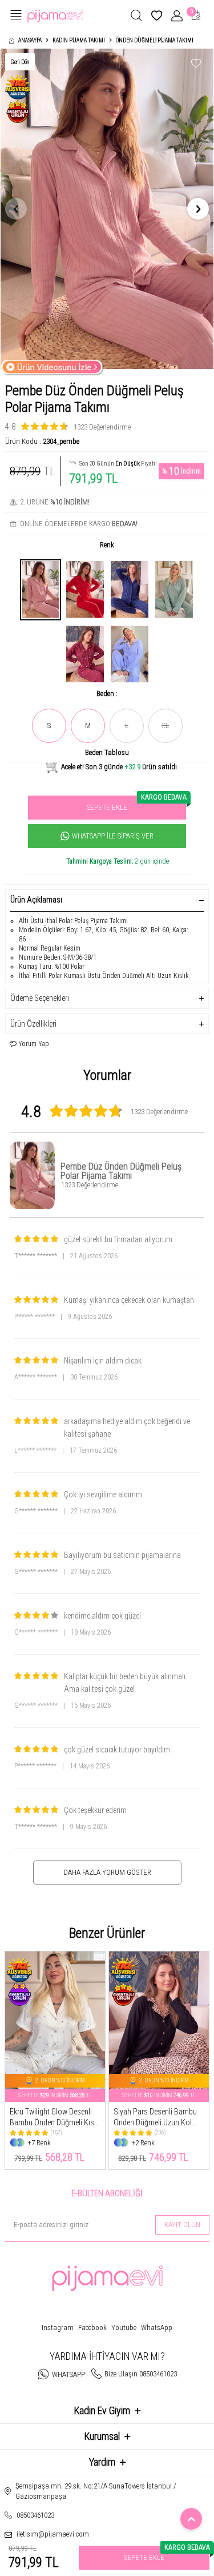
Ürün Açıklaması (36, 900)
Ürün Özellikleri (33, 1024)
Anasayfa (30, 40)
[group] (107, 209)
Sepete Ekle (136, 804)
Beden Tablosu (107, 752)
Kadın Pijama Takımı (79, 40)
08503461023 (35, 2515)
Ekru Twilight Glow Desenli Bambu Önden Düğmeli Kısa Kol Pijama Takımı (54, 2118)
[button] (16, 209)
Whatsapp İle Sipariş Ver (113, 836)
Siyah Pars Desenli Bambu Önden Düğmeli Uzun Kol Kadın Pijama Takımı (155, 2118)
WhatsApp (157, 2327)
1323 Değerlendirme (102, 427)
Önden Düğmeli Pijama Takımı (155, 40)
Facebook (92, 2327)
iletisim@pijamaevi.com (53, 2534)
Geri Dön (20, 62)
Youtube (124, 2327)
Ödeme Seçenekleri (40, 998)
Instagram (58, 2327)
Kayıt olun (182, 2225)
